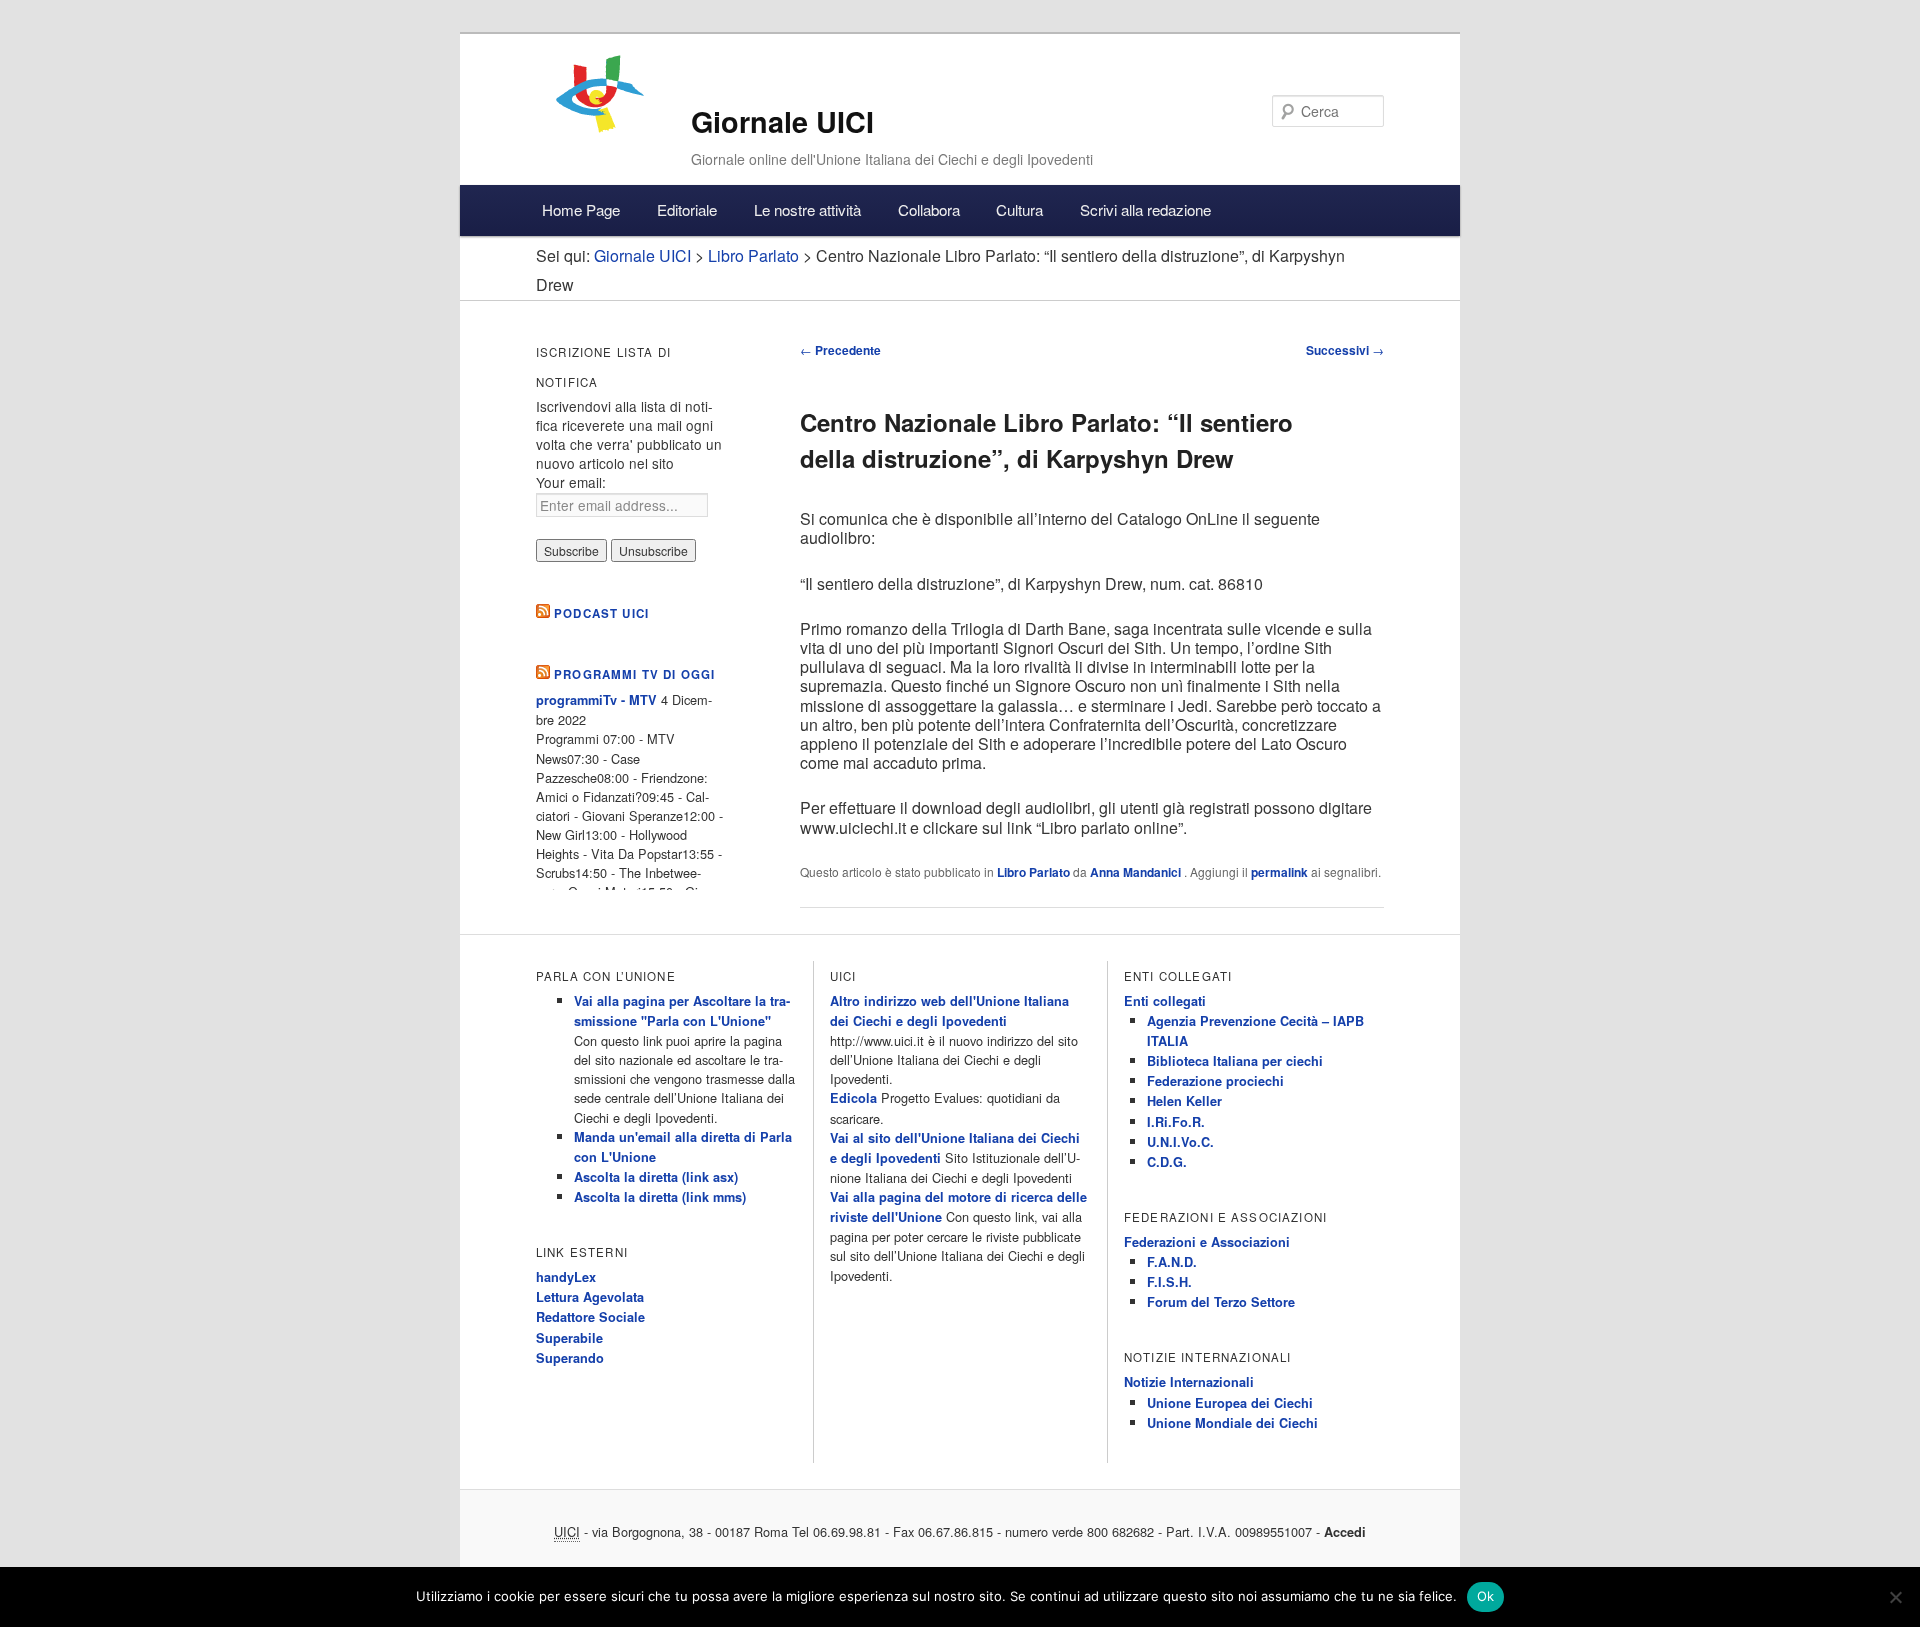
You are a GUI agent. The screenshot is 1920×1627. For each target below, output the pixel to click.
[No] (1895, 1597)
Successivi (1345, 350)
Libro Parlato (1033, 872)
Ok (1486, 1596)
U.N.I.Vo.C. (1180, 1142)
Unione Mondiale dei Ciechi (1232, 1423)
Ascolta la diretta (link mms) (660, 1197)
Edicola (853, 1098)
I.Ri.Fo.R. (1176, 1122)
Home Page (581, 209)
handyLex (566, 1277)
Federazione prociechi (1215, 1081)
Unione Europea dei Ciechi (1230, 1403)
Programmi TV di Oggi (634, 674)
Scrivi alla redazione (1145, 209)
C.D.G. (1167, 1162)
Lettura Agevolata (590, 1297)
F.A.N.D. (1172, 1262)
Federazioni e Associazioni (1207, 1242)
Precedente (840, 350)
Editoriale (687, 209)
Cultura (1019, 209)
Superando (570, 1358)
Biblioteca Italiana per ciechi (1235, 1061)
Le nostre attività (807, 209)
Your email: (571, 482)
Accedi (1345, 1532)
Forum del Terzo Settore (1221, 1302)
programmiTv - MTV (596, 700)
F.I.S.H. (1169, 1282)
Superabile (569, 1338)
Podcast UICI (601, 613)
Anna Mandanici (1137, 872)
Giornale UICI (782, 121)
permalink (1279, 872)
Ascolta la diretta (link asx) (656, 1177)
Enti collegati (1165, 1001)
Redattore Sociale (590, 1317)
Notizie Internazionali (1189, 1382)
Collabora (929, 209)
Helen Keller (1184, 1101)
